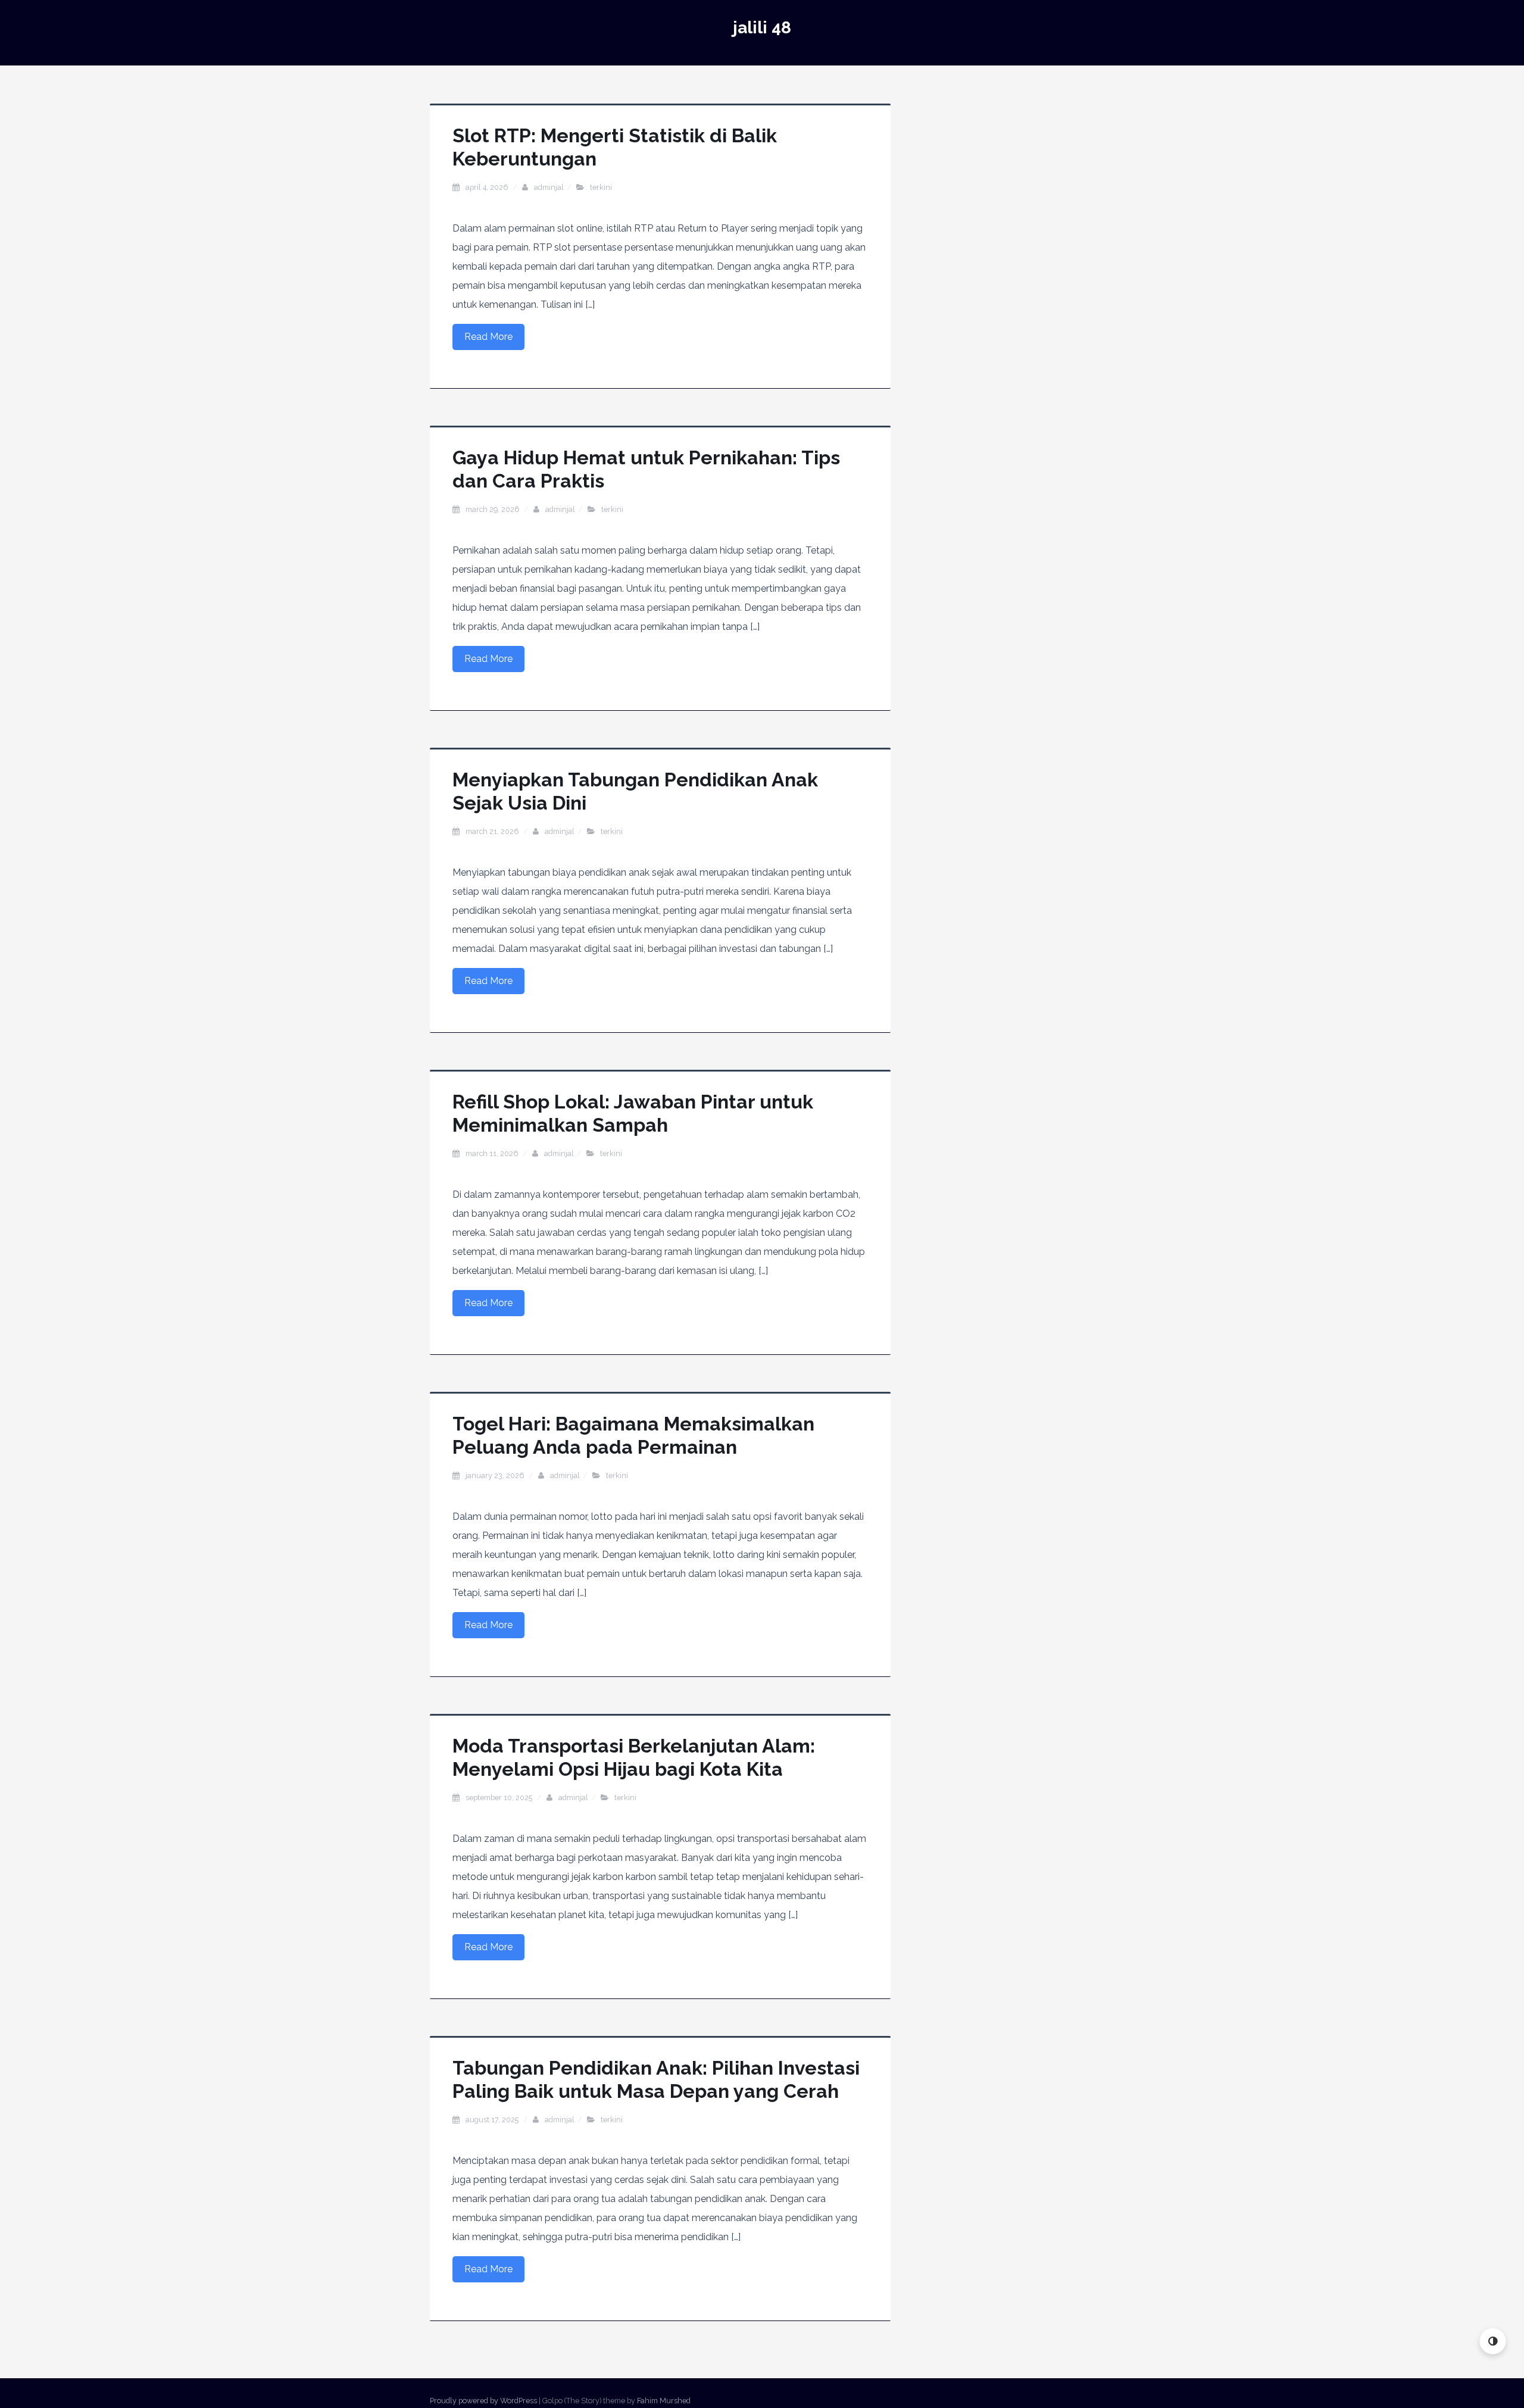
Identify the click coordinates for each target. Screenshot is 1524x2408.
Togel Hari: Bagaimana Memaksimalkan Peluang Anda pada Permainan (633, 1435)
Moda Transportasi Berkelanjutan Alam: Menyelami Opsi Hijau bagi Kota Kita (634, 1757)
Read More (488, 337)
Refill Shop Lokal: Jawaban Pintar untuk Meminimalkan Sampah (633, 1113)
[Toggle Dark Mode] (1493, 2341)
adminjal (549, 187)
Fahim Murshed (664, 2401)
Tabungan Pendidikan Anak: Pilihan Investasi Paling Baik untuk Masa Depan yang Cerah (656, 2079)
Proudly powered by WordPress (483, 2401)
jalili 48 (762, 28)
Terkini (601, 187)
